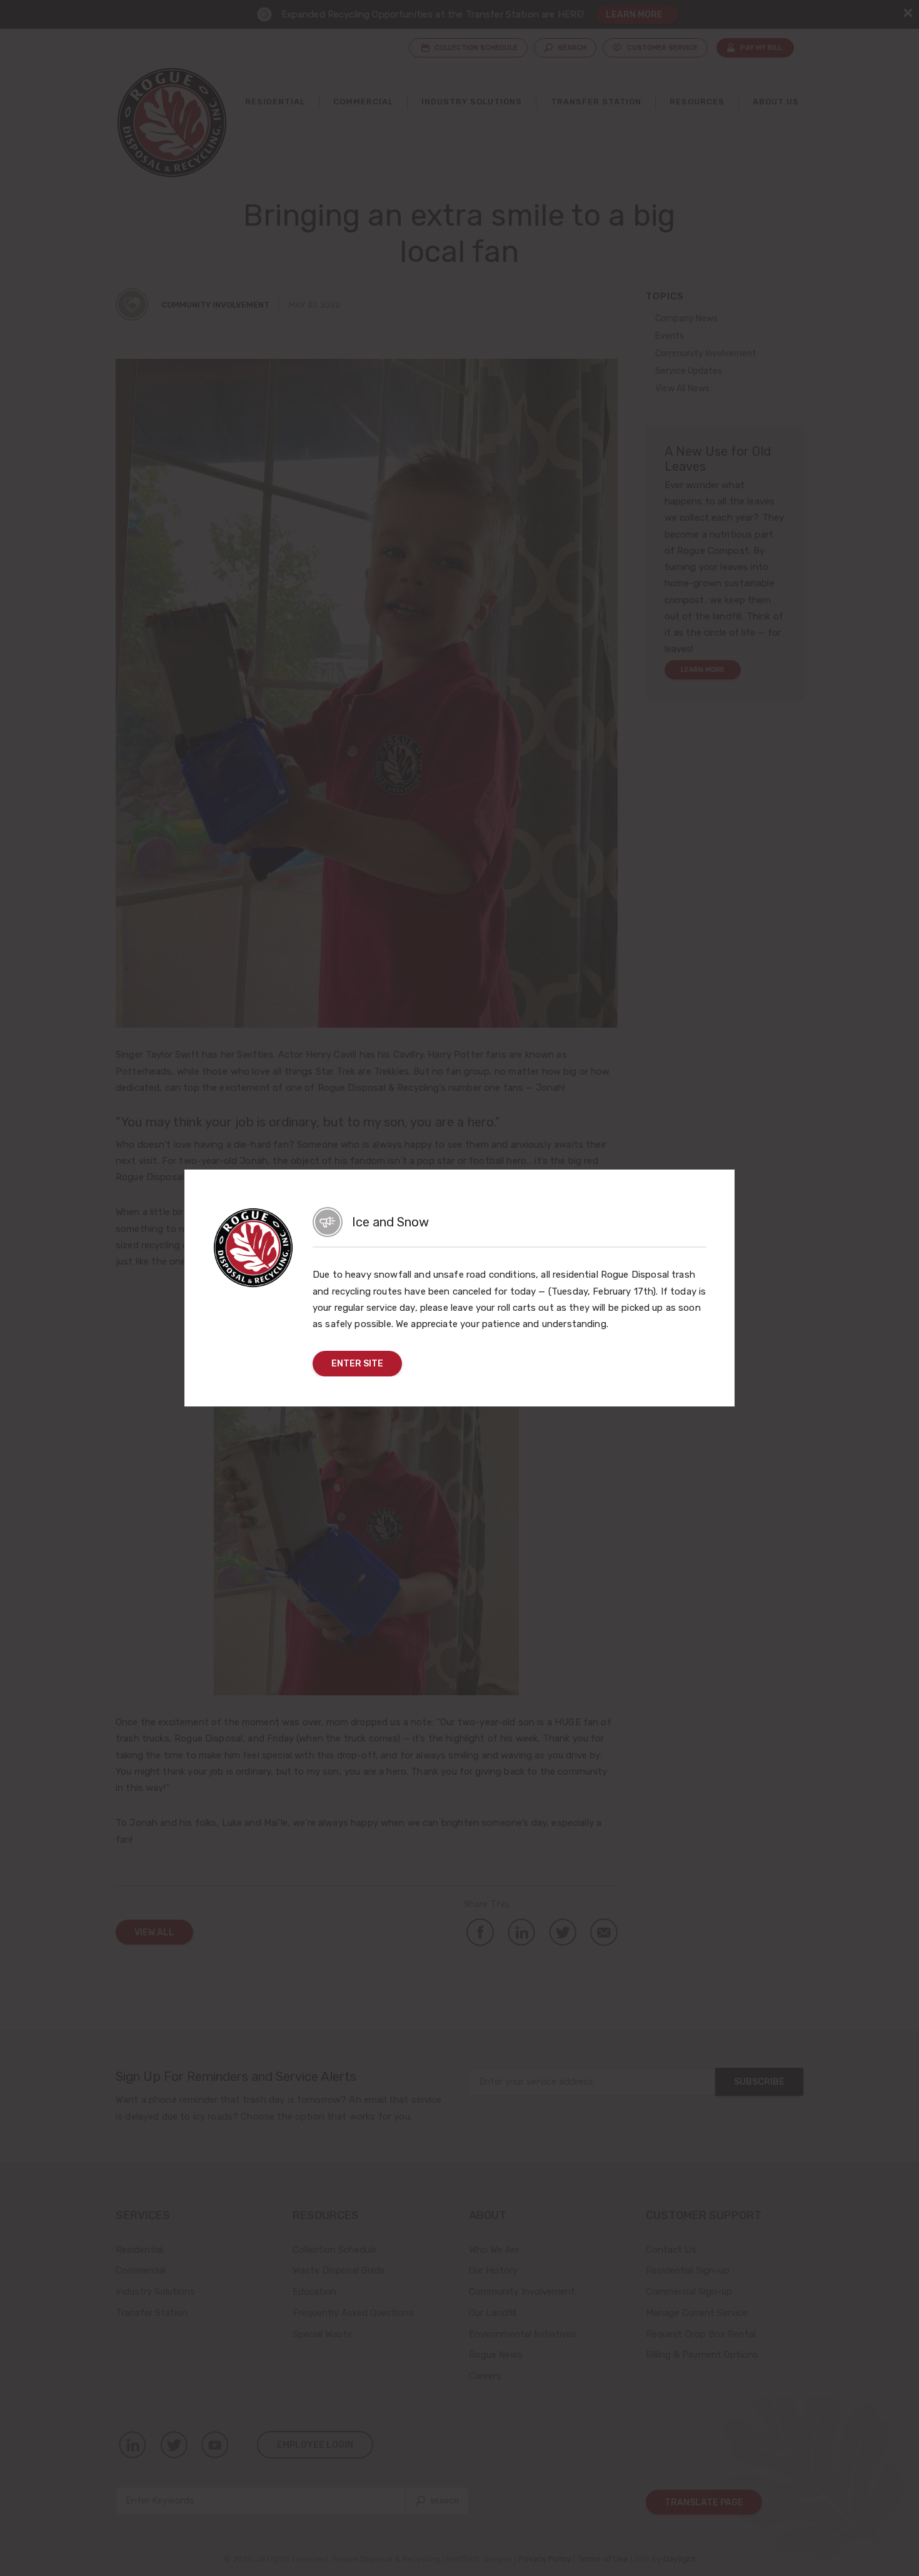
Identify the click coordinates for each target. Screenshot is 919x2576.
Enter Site (357, 1363)
